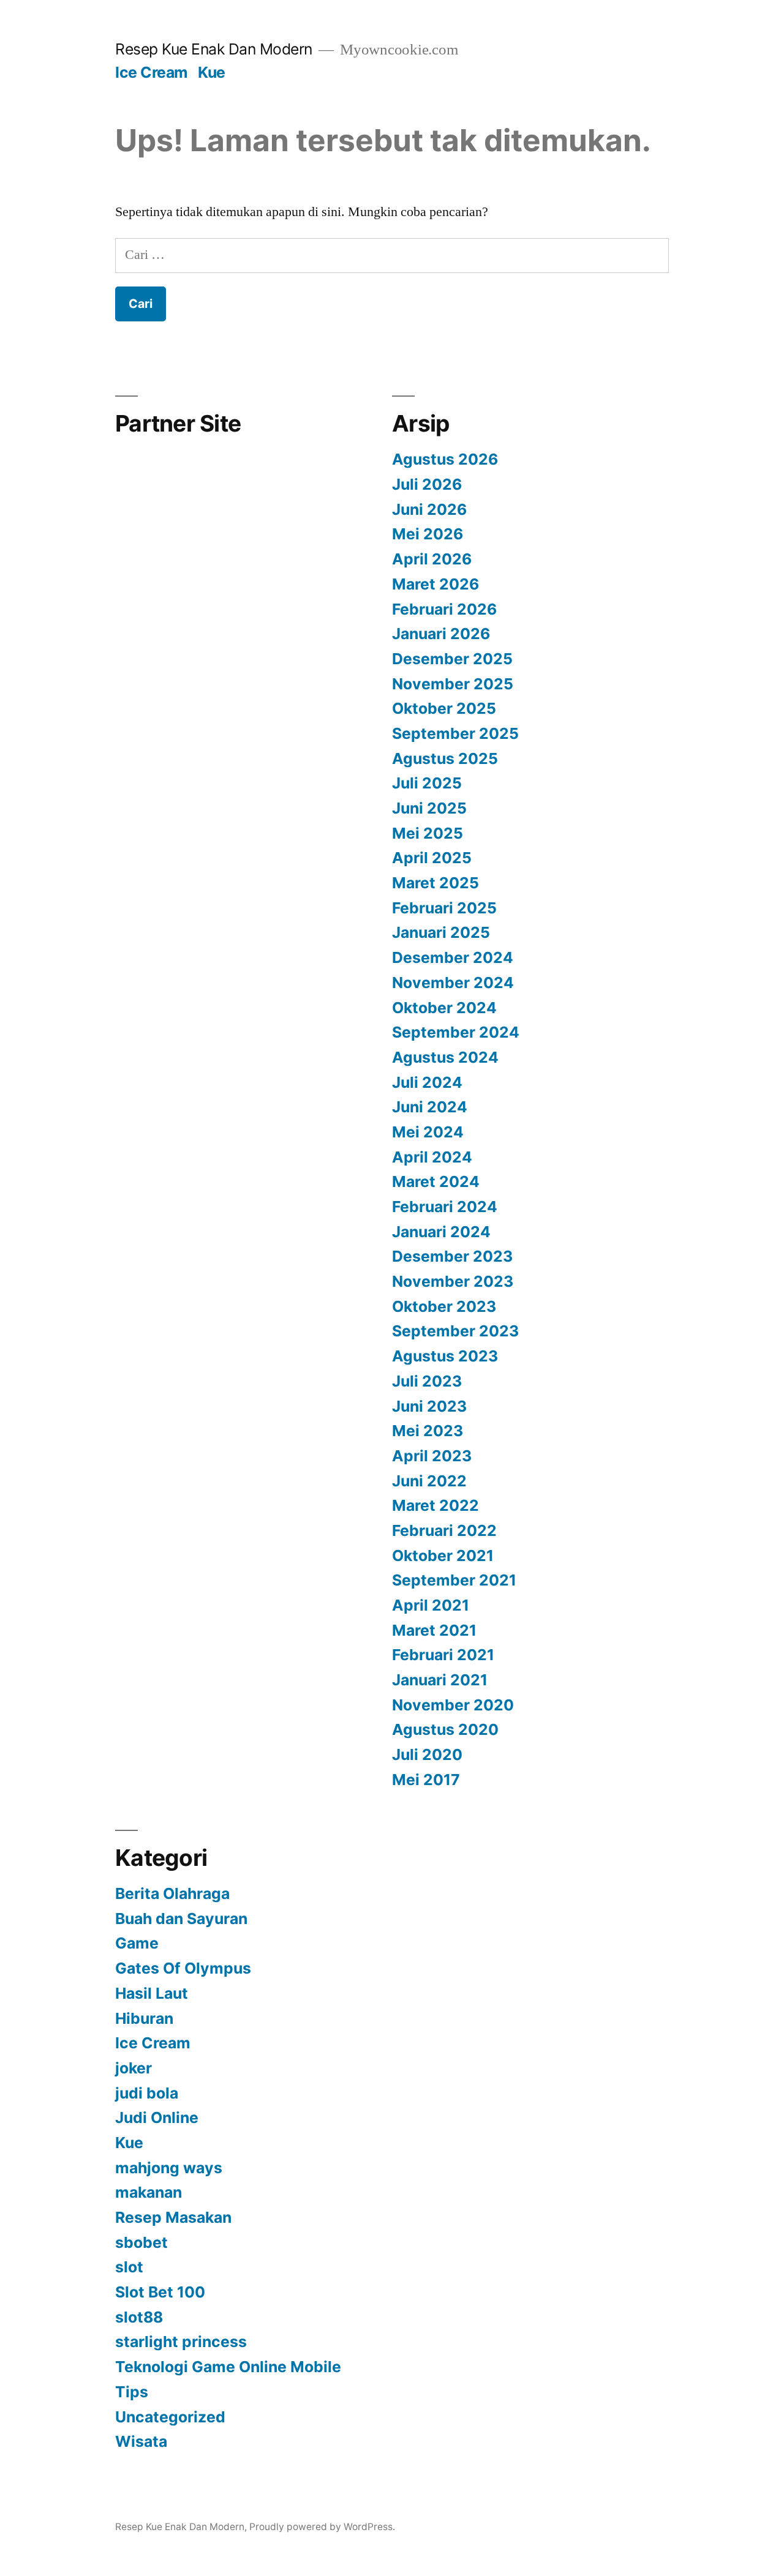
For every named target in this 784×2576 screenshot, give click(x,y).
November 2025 (453, 684)
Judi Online (157, 2117)
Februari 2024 (445, 1207)
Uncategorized (170, 2417)
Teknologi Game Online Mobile (228, 2367)
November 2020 (453, 1705)
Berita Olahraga (172, 1893)
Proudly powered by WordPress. (322, 2527)
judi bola (147, 2093)
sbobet (141, 2242)
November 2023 (453, 1281)
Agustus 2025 (445, 758)
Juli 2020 (427, 1754)
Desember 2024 (453, 957)
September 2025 (455, 733)
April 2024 (432, 1157)
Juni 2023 (429, 1406)
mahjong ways (169, 2168)
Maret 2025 (435, 883)
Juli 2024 (427, 1082)
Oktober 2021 (443, 1556)
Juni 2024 (430, 1107)
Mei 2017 (426, 1780)
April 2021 (431, 1605)
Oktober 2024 (444, 1008)
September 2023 (455, 1331)
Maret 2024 (436, 1181)
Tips (132, 2392)
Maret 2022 (435, 1505)
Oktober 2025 (444, 708)
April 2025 (432, 858)
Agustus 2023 (445, 1356)
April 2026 (432, 559)
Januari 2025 (441, 932)
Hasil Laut (152, 1993)
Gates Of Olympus (183, 1968)
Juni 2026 (429, 509)
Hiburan (144, 2018)
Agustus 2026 (445, 459)
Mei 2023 (428, 1431)
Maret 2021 (434, 1630)
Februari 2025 (444, 908)
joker (134, 2068)
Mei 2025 (428, 833)
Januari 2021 (440, 1680)
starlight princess (181, 2342)
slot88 (139, 2317)
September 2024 (456, 1032)
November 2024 (453, 983)
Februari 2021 (443, 1655)
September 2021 (454, 1580)
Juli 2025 (427, 783)
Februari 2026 (444, 609)
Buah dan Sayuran (181, 1919)
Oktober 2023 (444, 1306)
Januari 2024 (441, 1232)
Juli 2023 (427, 1381)
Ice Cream (152, 72)
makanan (149, 2192)
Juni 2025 (429, 808)
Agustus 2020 (445, 1729)
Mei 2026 (428, 534)
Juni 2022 (429, 1481)
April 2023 (432, 1456)
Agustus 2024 (445, 1057)
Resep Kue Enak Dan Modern (214, 49)
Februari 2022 (444, 1530)
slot (129, 2267)
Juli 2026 (427, 484)
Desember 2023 (452, 1256)
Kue (212, 72)
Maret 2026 (435, 584)
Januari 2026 (441, 634)
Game (137, 1943)
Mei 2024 (428, 1132)
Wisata (141, 2441)
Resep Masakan (173, 2217)
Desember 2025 (452, 659)
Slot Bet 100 (160, 2292)
